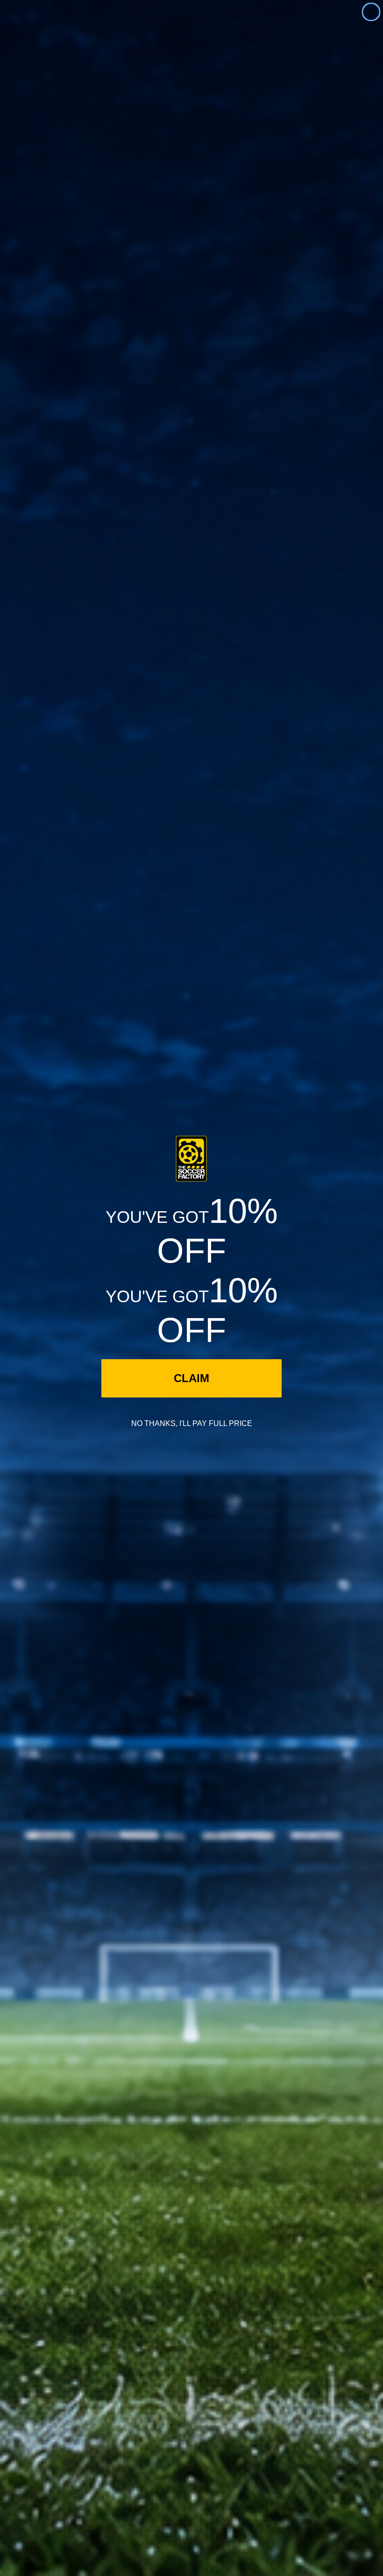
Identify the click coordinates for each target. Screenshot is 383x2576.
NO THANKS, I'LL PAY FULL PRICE (192, 1423)
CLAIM (191, 1378)
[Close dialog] (371, 12)
